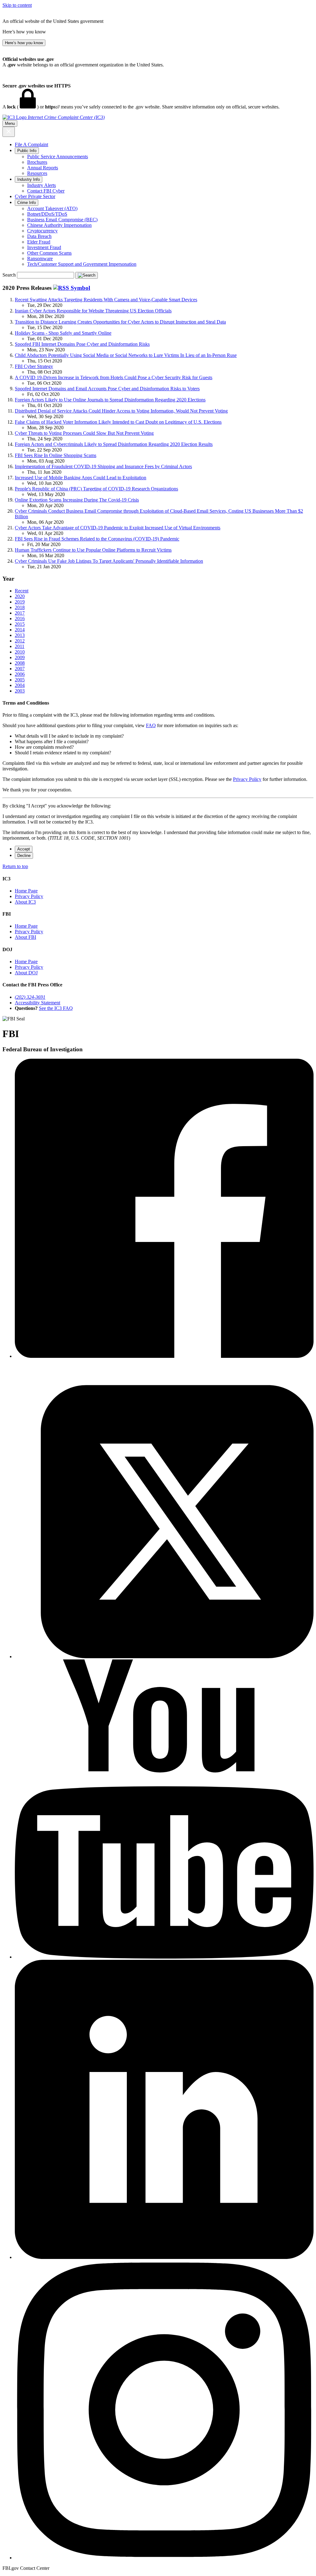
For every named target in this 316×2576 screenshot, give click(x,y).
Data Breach (39, 236)
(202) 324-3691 (30, 997)
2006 (20, 674)
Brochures (37, 162)
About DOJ (26, 973)
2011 (20, 646)
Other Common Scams (49, 253)
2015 (20, 624)
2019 (20, 602)
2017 (20, 613)
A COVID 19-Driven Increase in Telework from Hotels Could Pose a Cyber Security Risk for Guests (114, 377)
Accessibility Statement (37, 1003)
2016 (20, 619)
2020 (20, 596)
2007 (20, 669)
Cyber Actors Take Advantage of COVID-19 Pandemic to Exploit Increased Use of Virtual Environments (118, 528)
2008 (20, 663)
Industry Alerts (42, 185)
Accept (24, 849)
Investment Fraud (44, 247)
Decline (24, 856)
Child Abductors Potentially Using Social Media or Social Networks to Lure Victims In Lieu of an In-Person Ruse (126, 355)
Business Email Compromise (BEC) (62, 220)
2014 (20, 630)
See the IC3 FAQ (56, 1008)
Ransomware (40, 258)
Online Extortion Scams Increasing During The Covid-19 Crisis (77, 500)
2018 (20, 607)
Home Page (26, 891)
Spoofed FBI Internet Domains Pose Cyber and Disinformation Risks (82, 344)
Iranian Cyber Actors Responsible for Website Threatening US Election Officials (93, 311)
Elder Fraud (39, 242)
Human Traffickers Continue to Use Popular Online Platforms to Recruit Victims (93, 550)
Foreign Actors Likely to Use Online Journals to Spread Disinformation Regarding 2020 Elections (110, 400)
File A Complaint (31, 144)
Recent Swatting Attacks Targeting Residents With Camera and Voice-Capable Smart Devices (106, 300)
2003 (20, 691)
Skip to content (17, 5)
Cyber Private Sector (35, 196)
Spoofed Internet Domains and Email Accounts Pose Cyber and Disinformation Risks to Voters (107, 389)
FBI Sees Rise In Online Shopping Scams (56, 455)
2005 (20, 680)
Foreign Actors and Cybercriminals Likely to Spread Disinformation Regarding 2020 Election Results (114, 444)
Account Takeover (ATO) (52, 208)
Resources (37, 173)
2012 (20, 641)
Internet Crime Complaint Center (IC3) (66, 117)
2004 (20, 685)
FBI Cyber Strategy (34, 366)
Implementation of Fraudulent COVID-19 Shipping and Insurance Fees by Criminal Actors (103, 466)
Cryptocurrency (42, 231)
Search (9, 275)
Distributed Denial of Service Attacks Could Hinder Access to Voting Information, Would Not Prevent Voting (121, 411)
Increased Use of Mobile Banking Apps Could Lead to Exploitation (81, 478)
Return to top (15, 866)
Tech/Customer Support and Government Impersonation (82, 264)
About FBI (25, 937)
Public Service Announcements (58, 157)
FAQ (151, 725)
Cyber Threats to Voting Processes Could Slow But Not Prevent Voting (84, 433)
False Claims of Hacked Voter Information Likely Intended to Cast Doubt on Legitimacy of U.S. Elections (118, 422)
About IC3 (25, 902)
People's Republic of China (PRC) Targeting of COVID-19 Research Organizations (96, 489)
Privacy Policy (247, 779)
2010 (20, 652)
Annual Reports (43, 168)
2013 (20, 635)
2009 (20, 657)
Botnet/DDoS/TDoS (47, 214)
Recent (22, 591)
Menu (10, 123)
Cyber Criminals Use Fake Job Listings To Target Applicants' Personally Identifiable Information (109, 561)
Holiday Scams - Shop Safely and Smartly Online (63, 333)
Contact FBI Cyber (46, 191)
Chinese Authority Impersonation (59, 225)
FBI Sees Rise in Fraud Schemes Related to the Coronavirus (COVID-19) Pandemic (97, 539)
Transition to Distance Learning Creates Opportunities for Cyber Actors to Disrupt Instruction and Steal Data (120, 322)
